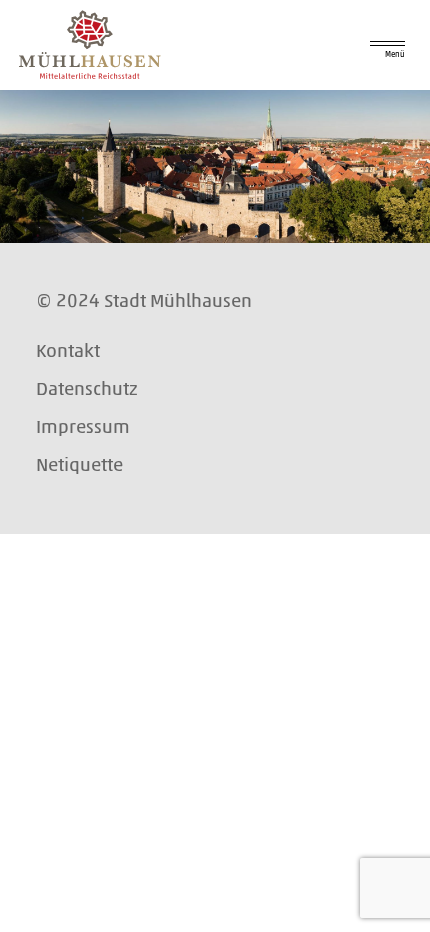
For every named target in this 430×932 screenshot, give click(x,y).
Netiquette (79, 464)
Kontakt (68, 350)
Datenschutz (87, 388)
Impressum (83, 426)
